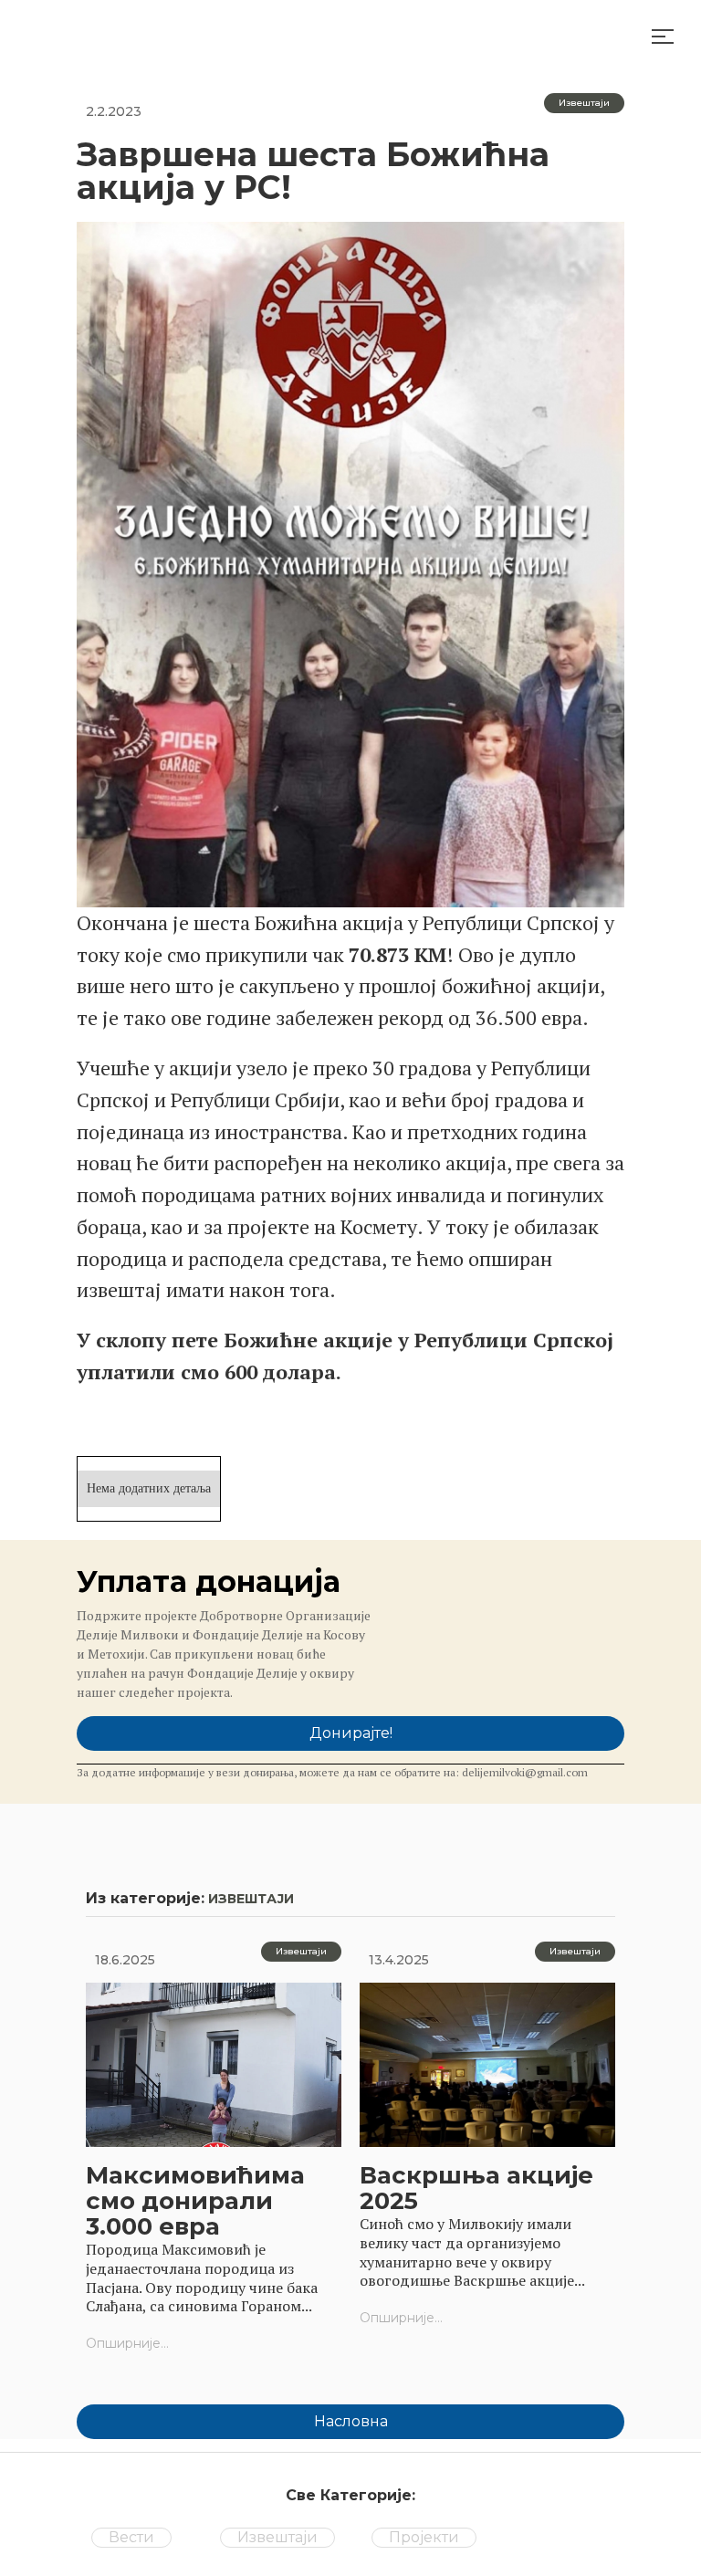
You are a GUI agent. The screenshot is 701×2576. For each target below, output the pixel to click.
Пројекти (424, 2537)
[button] (663, 37)
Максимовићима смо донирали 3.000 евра (195, 2201)
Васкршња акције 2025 (476, 2188)
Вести (131, 2537)
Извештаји (277, 2537)
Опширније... (127, 2343)
